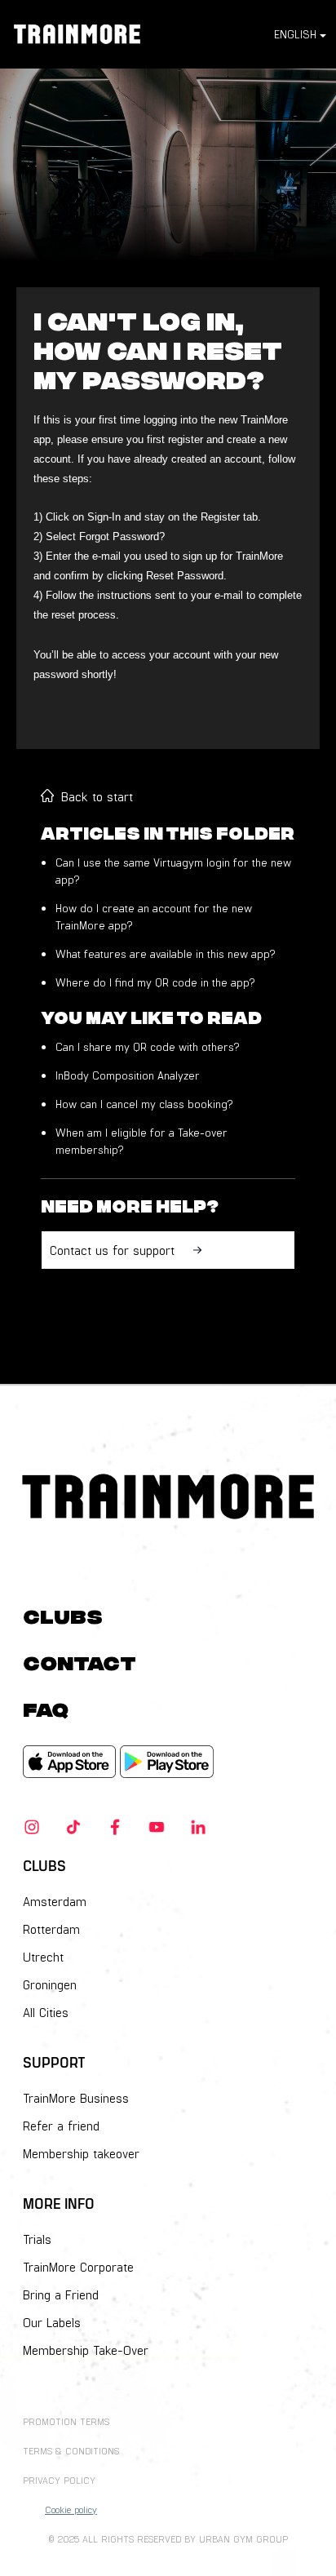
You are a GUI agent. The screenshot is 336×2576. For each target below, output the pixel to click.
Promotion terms (66, 2421)
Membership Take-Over (86, 2350)
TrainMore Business (76, 2098)
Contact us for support (112, 1250)
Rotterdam (51, 1929)
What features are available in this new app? (165, 953)
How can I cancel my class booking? (144, 1104)
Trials (37, 2239)
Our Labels (52, 2322)
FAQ (46, 1707)
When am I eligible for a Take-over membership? (141, 1141)
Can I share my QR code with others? (147, 1046)
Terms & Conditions (71, 2450)
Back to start (97, 796)
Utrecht (43, 1957)
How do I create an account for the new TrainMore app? (154, 916)
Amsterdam (55, 1901)
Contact (80, 1661)
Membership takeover (81, 2153)
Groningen (50, 1984)
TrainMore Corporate (78, 2267)
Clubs (63, 1614)
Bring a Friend (61, 2294)
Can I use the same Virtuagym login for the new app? (173, 871)
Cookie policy (71, 2509)
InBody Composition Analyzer (128, 1075)
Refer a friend (61, 2126)
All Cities (46, 2012)
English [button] (295, 34)
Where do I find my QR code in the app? (155, 982)
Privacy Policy (59, 2480)
